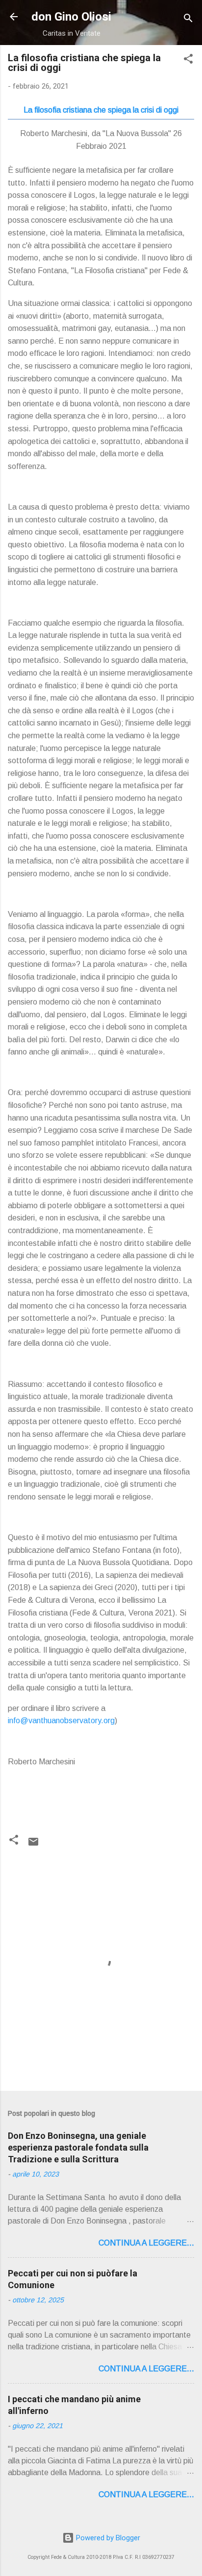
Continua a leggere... (146, 2243)
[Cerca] (188, 20)
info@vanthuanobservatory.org (61, 1721)
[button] (188, 60)
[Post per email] (33, 1845)
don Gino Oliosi (71, 17)
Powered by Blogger (107, 2538)
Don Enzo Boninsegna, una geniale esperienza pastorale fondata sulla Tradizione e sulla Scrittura (78, 2147)
